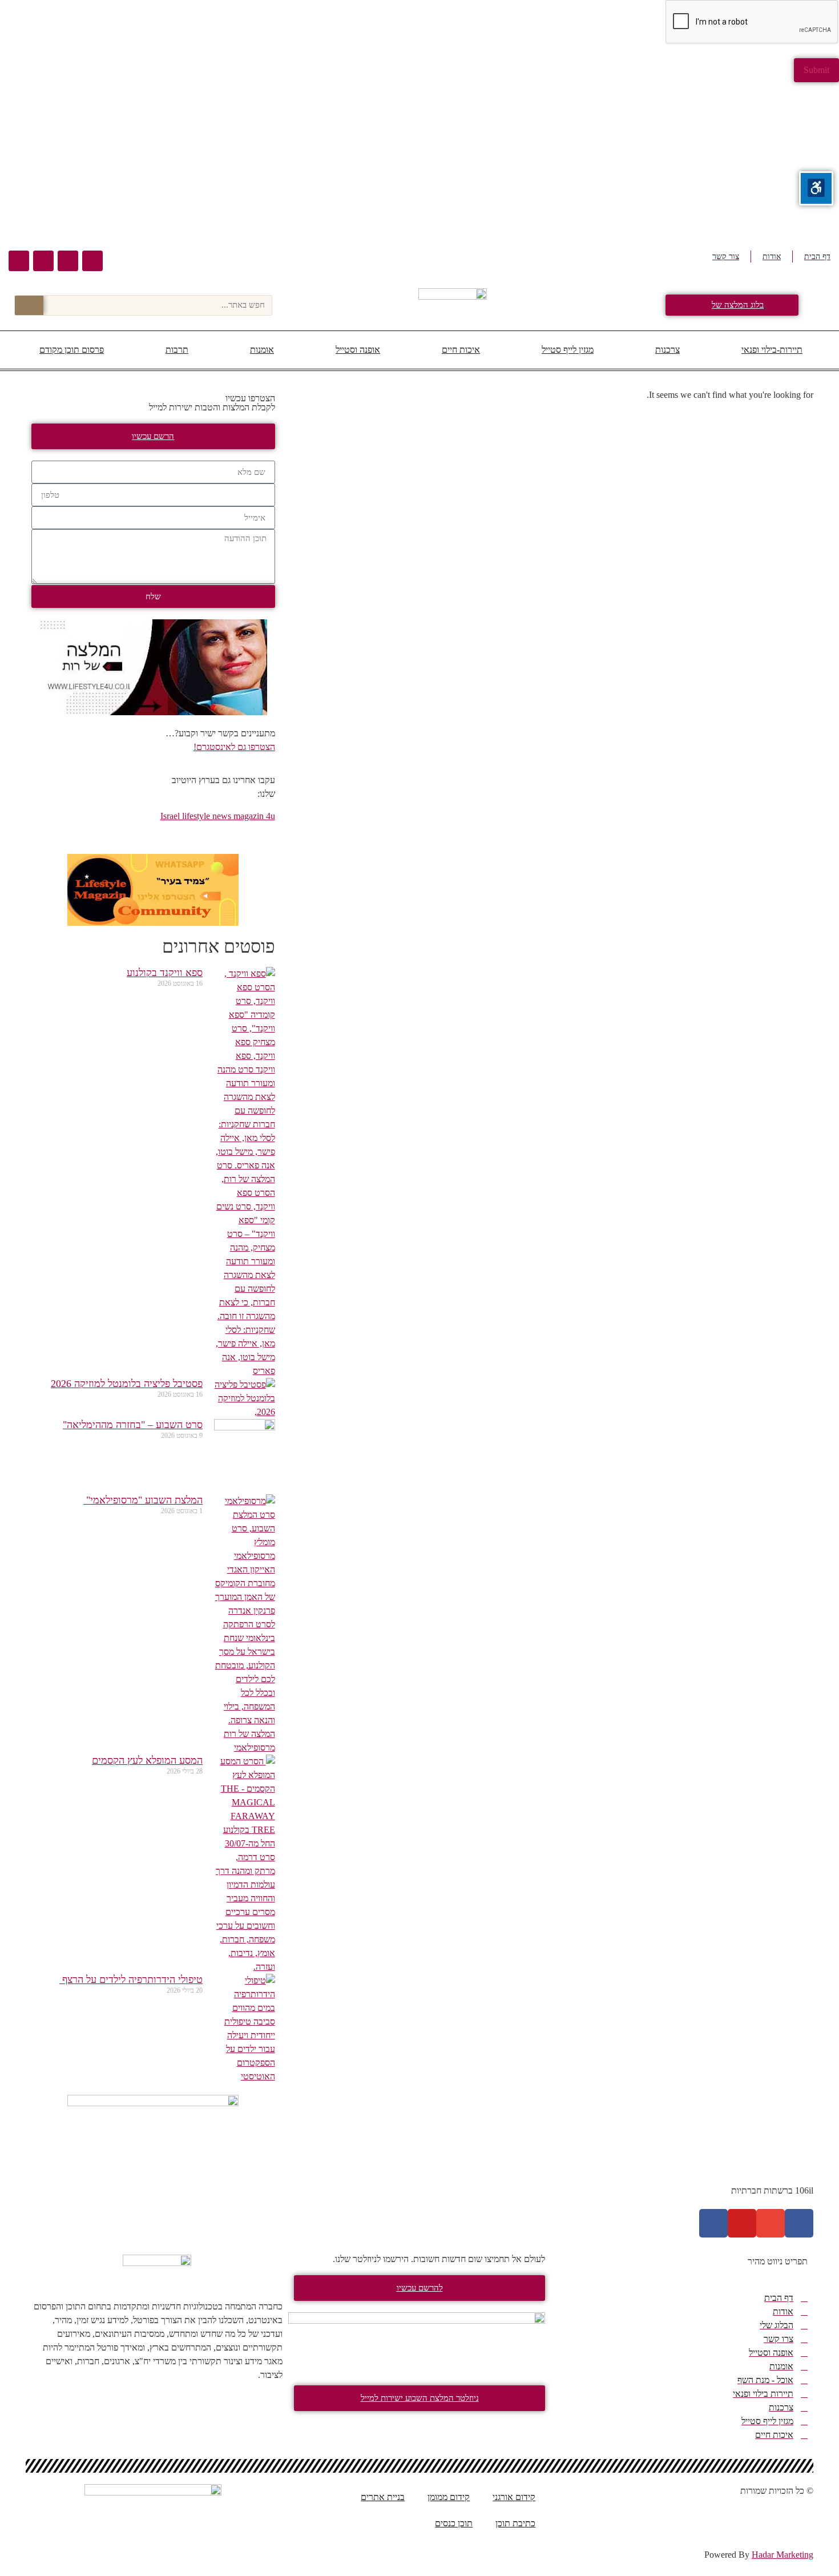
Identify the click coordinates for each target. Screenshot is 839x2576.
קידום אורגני (514, 2497)
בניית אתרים (383, 2497)
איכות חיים (461, 350)
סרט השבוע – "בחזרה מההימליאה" (133, 1425)
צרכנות (667, 350)
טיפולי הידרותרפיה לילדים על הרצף (131, 1980)
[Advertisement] (497, 162)
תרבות (177, 350)
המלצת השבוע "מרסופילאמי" (143, 1500)
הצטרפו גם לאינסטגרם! (234, 747)
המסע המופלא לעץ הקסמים (147, 1760)
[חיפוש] (29, 305)
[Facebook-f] (799, 2223)
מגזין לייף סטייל (568, 350)
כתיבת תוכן (515, 2523)
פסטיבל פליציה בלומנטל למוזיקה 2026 (127, 1384)
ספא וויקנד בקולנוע (165, 973)
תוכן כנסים (454, 2523)
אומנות (262, 350)
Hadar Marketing (782, 2555)
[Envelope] (68, 261)
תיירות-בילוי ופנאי (772, 350)
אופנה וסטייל (358, 350)
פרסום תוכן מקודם (72, 350)
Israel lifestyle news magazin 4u (218, 816)
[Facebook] (92, 261)
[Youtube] (43, 261)
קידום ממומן (449, 2497)
